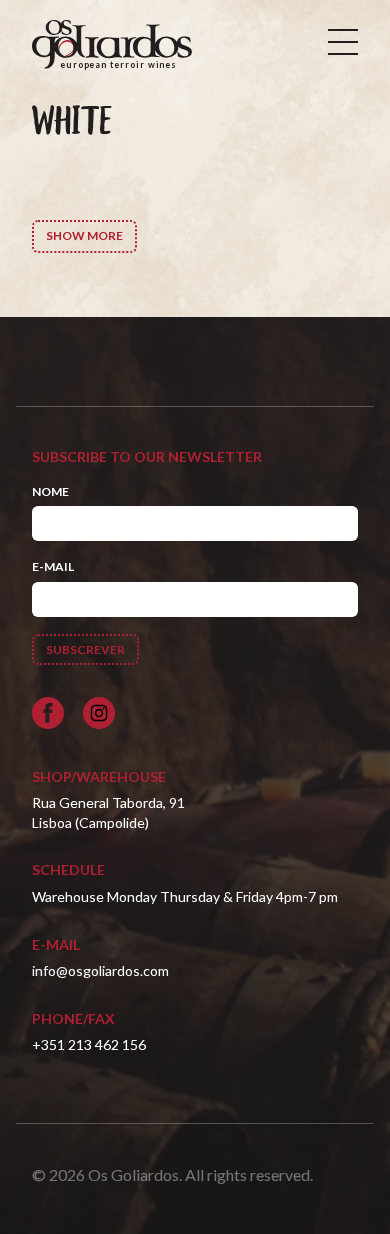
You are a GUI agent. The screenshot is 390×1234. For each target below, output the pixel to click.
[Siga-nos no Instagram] (99, 713)
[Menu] (343, 42)
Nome (50, 491)
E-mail (53, 566)
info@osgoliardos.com (100, 970)
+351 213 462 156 (89, 1044)
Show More (84, 235)
